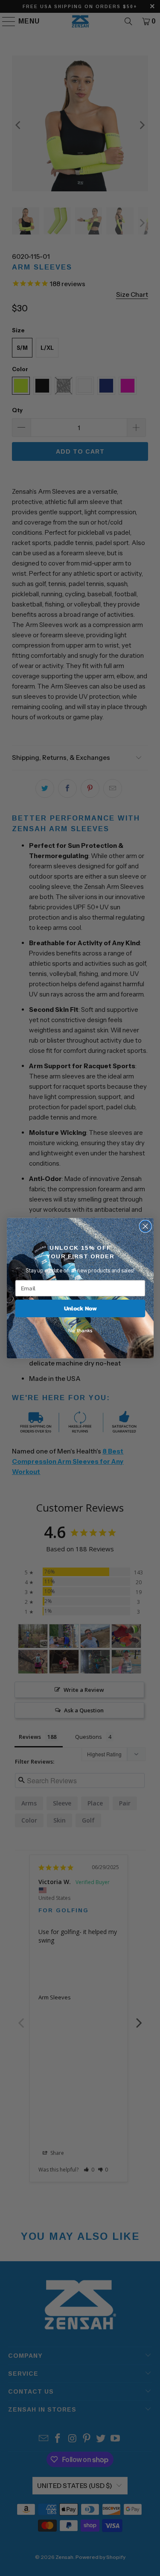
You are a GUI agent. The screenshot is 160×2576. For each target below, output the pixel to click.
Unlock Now (80, 1309)
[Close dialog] (145, 1226)
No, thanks (80, 1330)
